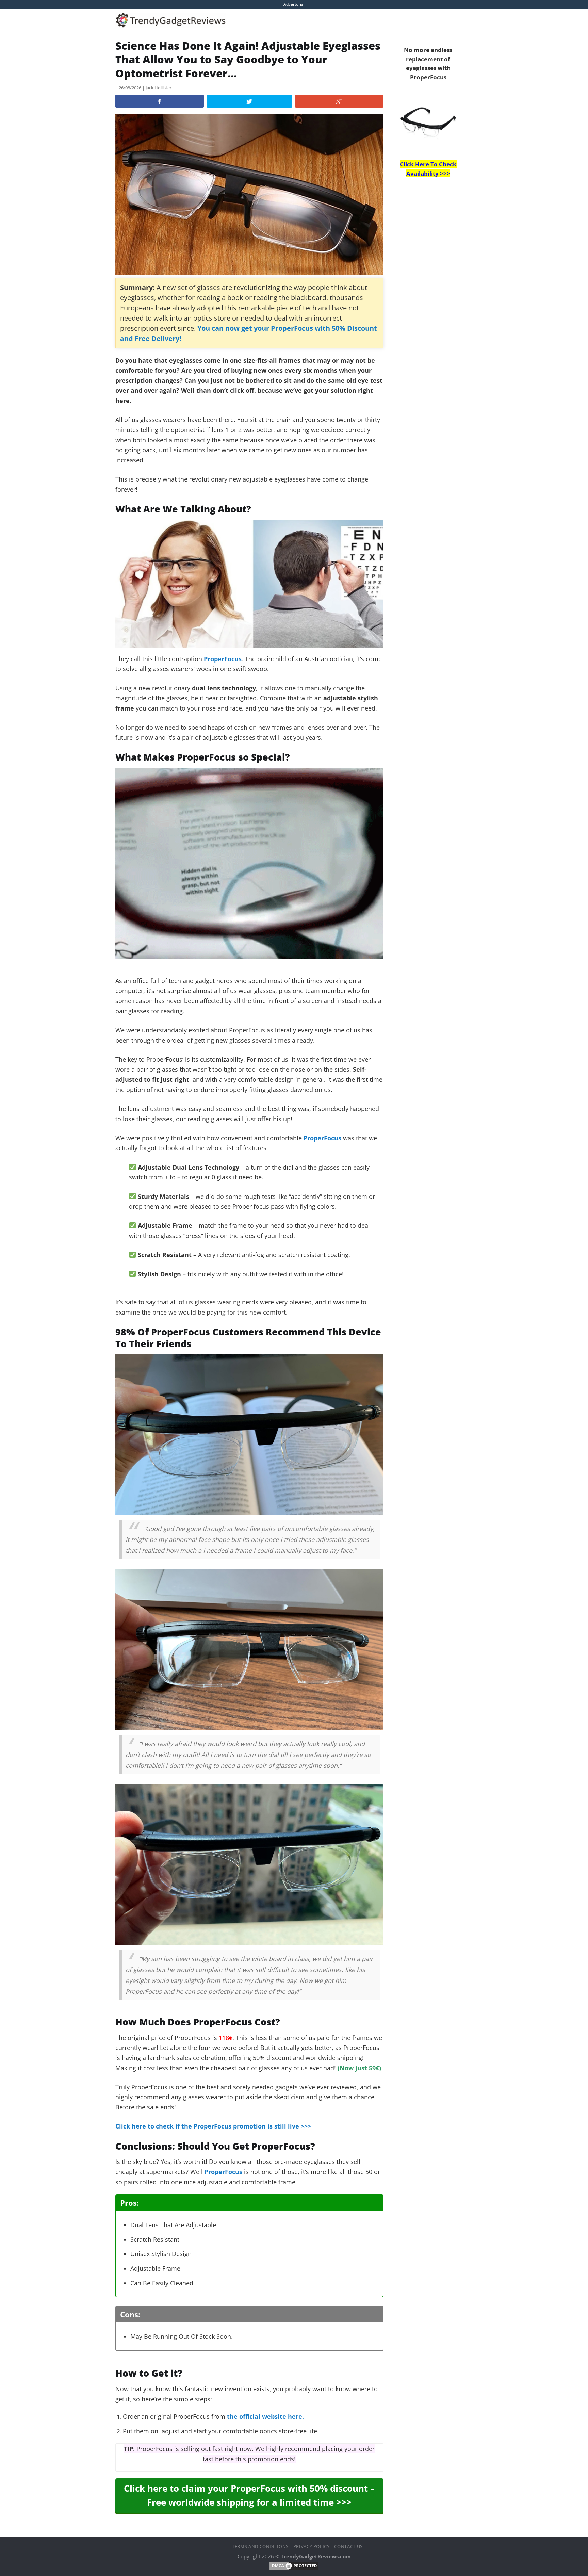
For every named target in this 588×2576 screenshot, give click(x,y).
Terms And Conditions (260, 2546)
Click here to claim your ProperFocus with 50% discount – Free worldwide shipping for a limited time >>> (249, 2495)
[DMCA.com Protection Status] (294, 2565)
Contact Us (348, 2546)
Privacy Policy (312, 2546)
